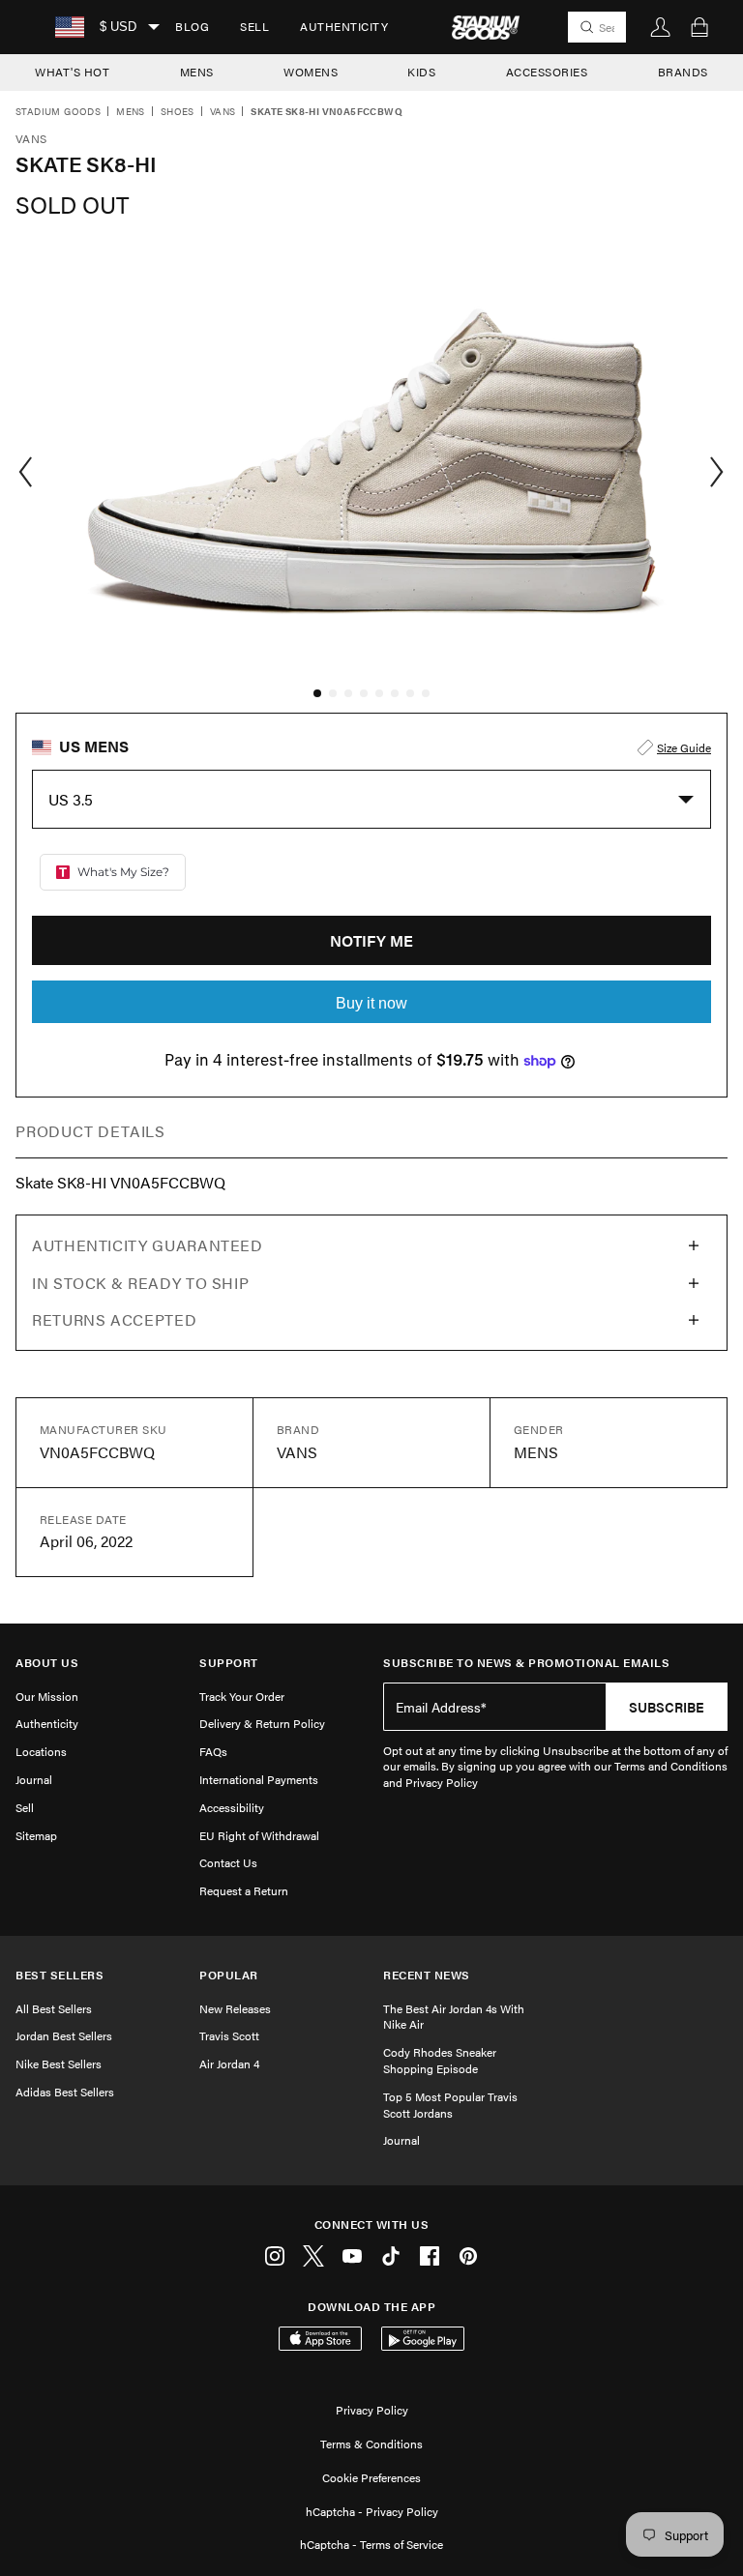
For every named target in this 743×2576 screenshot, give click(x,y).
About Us (47, 1663)
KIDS (421, 72)
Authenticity (344, 26)
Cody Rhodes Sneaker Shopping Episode (440, 2060)
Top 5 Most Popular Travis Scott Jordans (450, 2105)
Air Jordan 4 (229, 2064)
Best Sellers (59, 1975)
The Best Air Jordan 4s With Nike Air (454, 2017)
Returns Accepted (114, 1319)
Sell (254, 26)
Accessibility (232, 1807)
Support (229, 1663)
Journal (34, 1779)
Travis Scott (229, 2035)
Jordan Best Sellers (64, 2035)
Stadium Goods (58, 112)
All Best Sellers (54, 2008)
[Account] (661, 27)
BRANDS (683, 72)
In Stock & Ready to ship (140, 1283)
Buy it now (371, 1003)
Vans (223, 112)
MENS (197, 72)
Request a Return (244, 1890)
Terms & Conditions (371, 2444)
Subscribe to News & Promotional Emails (526, 1663)
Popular (229, 1975)
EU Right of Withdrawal (259, 1835)
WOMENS (311, 72)
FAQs (213, 1751)
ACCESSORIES (547, 72)
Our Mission (47, 1696)
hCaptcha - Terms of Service (371, 2544)
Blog (192, 26)
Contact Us (228, 1862)
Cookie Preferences (371, 2477)
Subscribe (667, 1707)
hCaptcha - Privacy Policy (372, 2511)
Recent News (427, 1975)
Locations (41, 1751)
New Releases (235, 2008)
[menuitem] (192, 27)
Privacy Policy (372, 2410)
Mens (131, 112)
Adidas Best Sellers (65, 2092)
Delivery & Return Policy (262, 1723)
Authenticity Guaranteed (148, 1245)
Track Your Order (242, 1696)
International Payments (259, 1779)
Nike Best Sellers (59, 2064)
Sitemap (36, 1835)
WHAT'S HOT (72, 72)
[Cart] (699, 27)
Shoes (178, 112)
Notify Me (371, 940)
